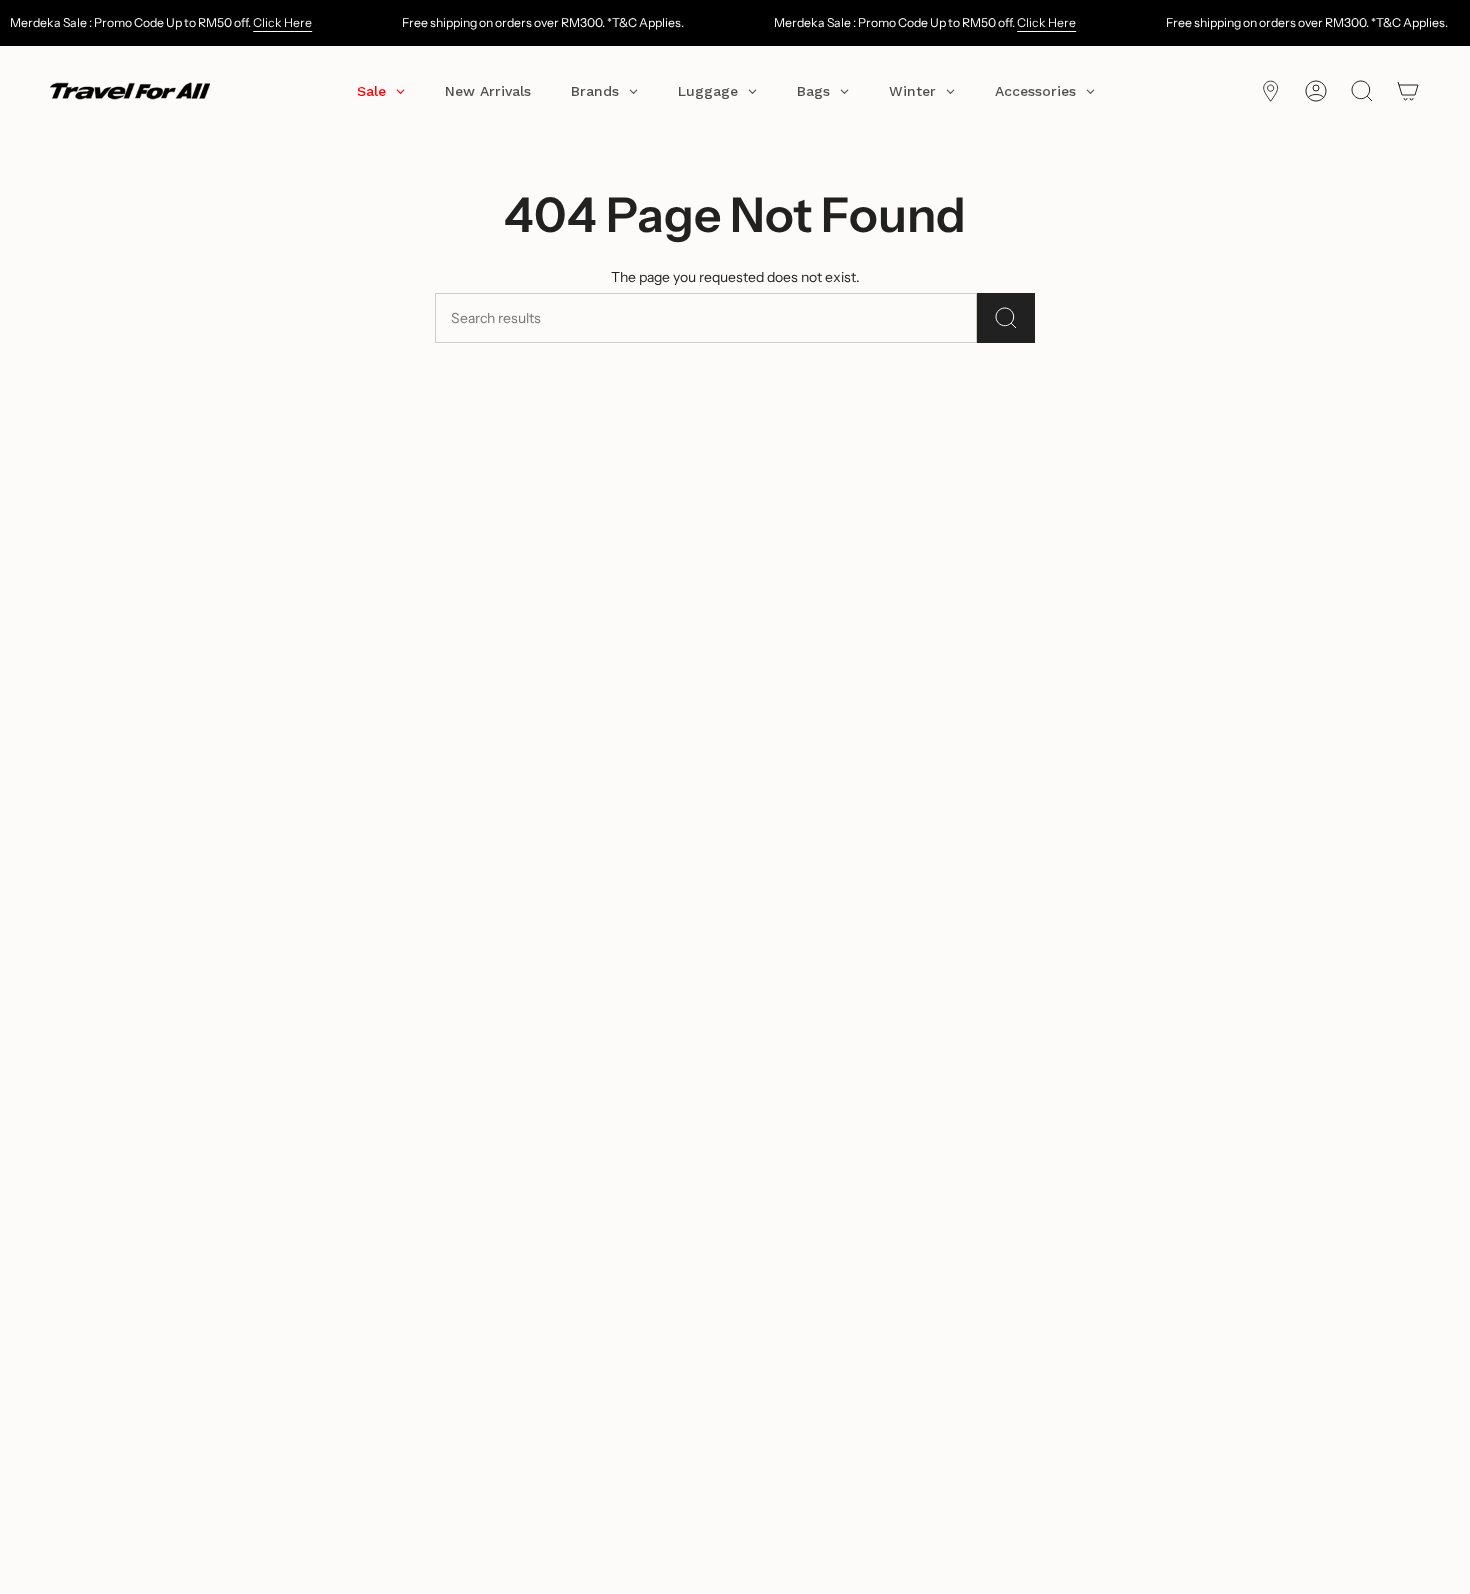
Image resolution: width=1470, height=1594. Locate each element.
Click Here (282, 22)
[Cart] (1408, 91)
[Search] (1006, 318)
